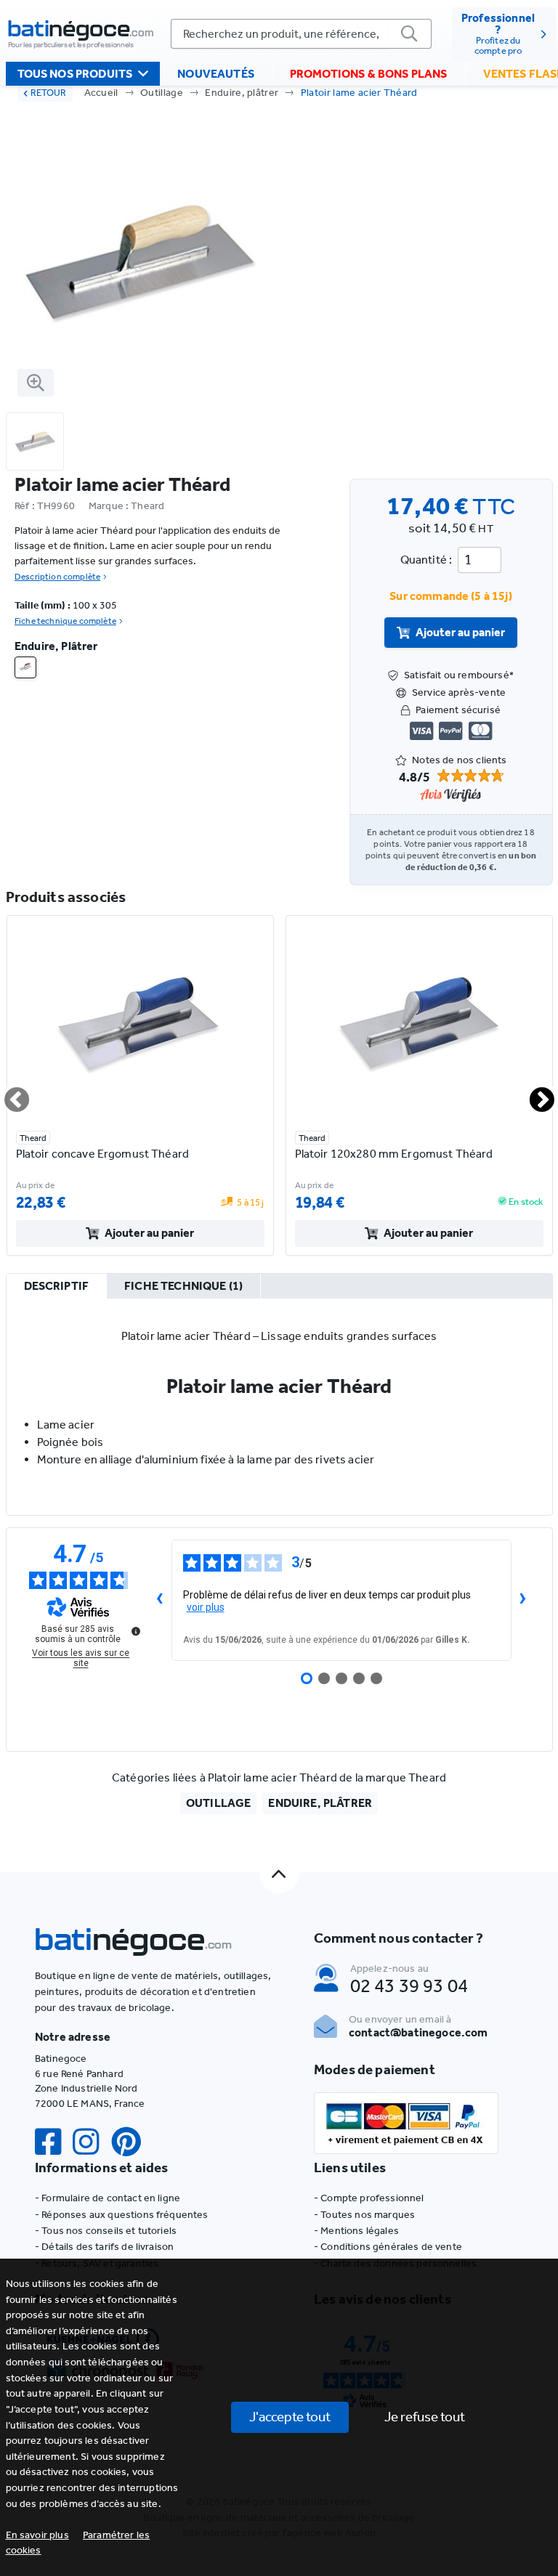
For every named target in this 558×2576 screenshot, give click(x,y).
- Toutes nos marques (364, 2215)
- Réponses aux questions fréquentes (122, 2215)
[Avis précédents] (160, 1600)
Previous (8, 1094)
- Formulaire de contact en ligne (108, 2198)
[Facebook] (54, 2142)
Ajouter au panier (460, 632)
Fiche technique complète (65, 621)
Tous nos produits (75, 74)
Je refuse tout (425, 2417)
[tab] (57, 1287)
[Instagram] (92, 2142)
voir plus (206, 1607)
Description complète (57, 577)
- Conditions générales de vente (388, 2247)
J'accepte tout (290, 2417)
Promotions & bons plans (369, 74)
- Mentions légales (356, 2231)
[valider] (410, 34)
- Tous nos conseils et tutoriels (106, 2231)
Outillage (162, 93)
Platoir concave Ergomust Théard (102, 1154)
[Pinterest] (132, 2142)
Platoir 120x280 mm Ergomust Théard (394, 1154)
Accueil (101, 93)
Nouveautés (216, 74)
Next (533, 1094)
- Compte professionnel (369, 2198)
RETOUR (48, 93)
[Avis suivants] (523, 1600)
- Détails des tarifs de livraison (104, 2247)
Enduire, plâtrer (242, 93)
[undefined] (136, 1631)
